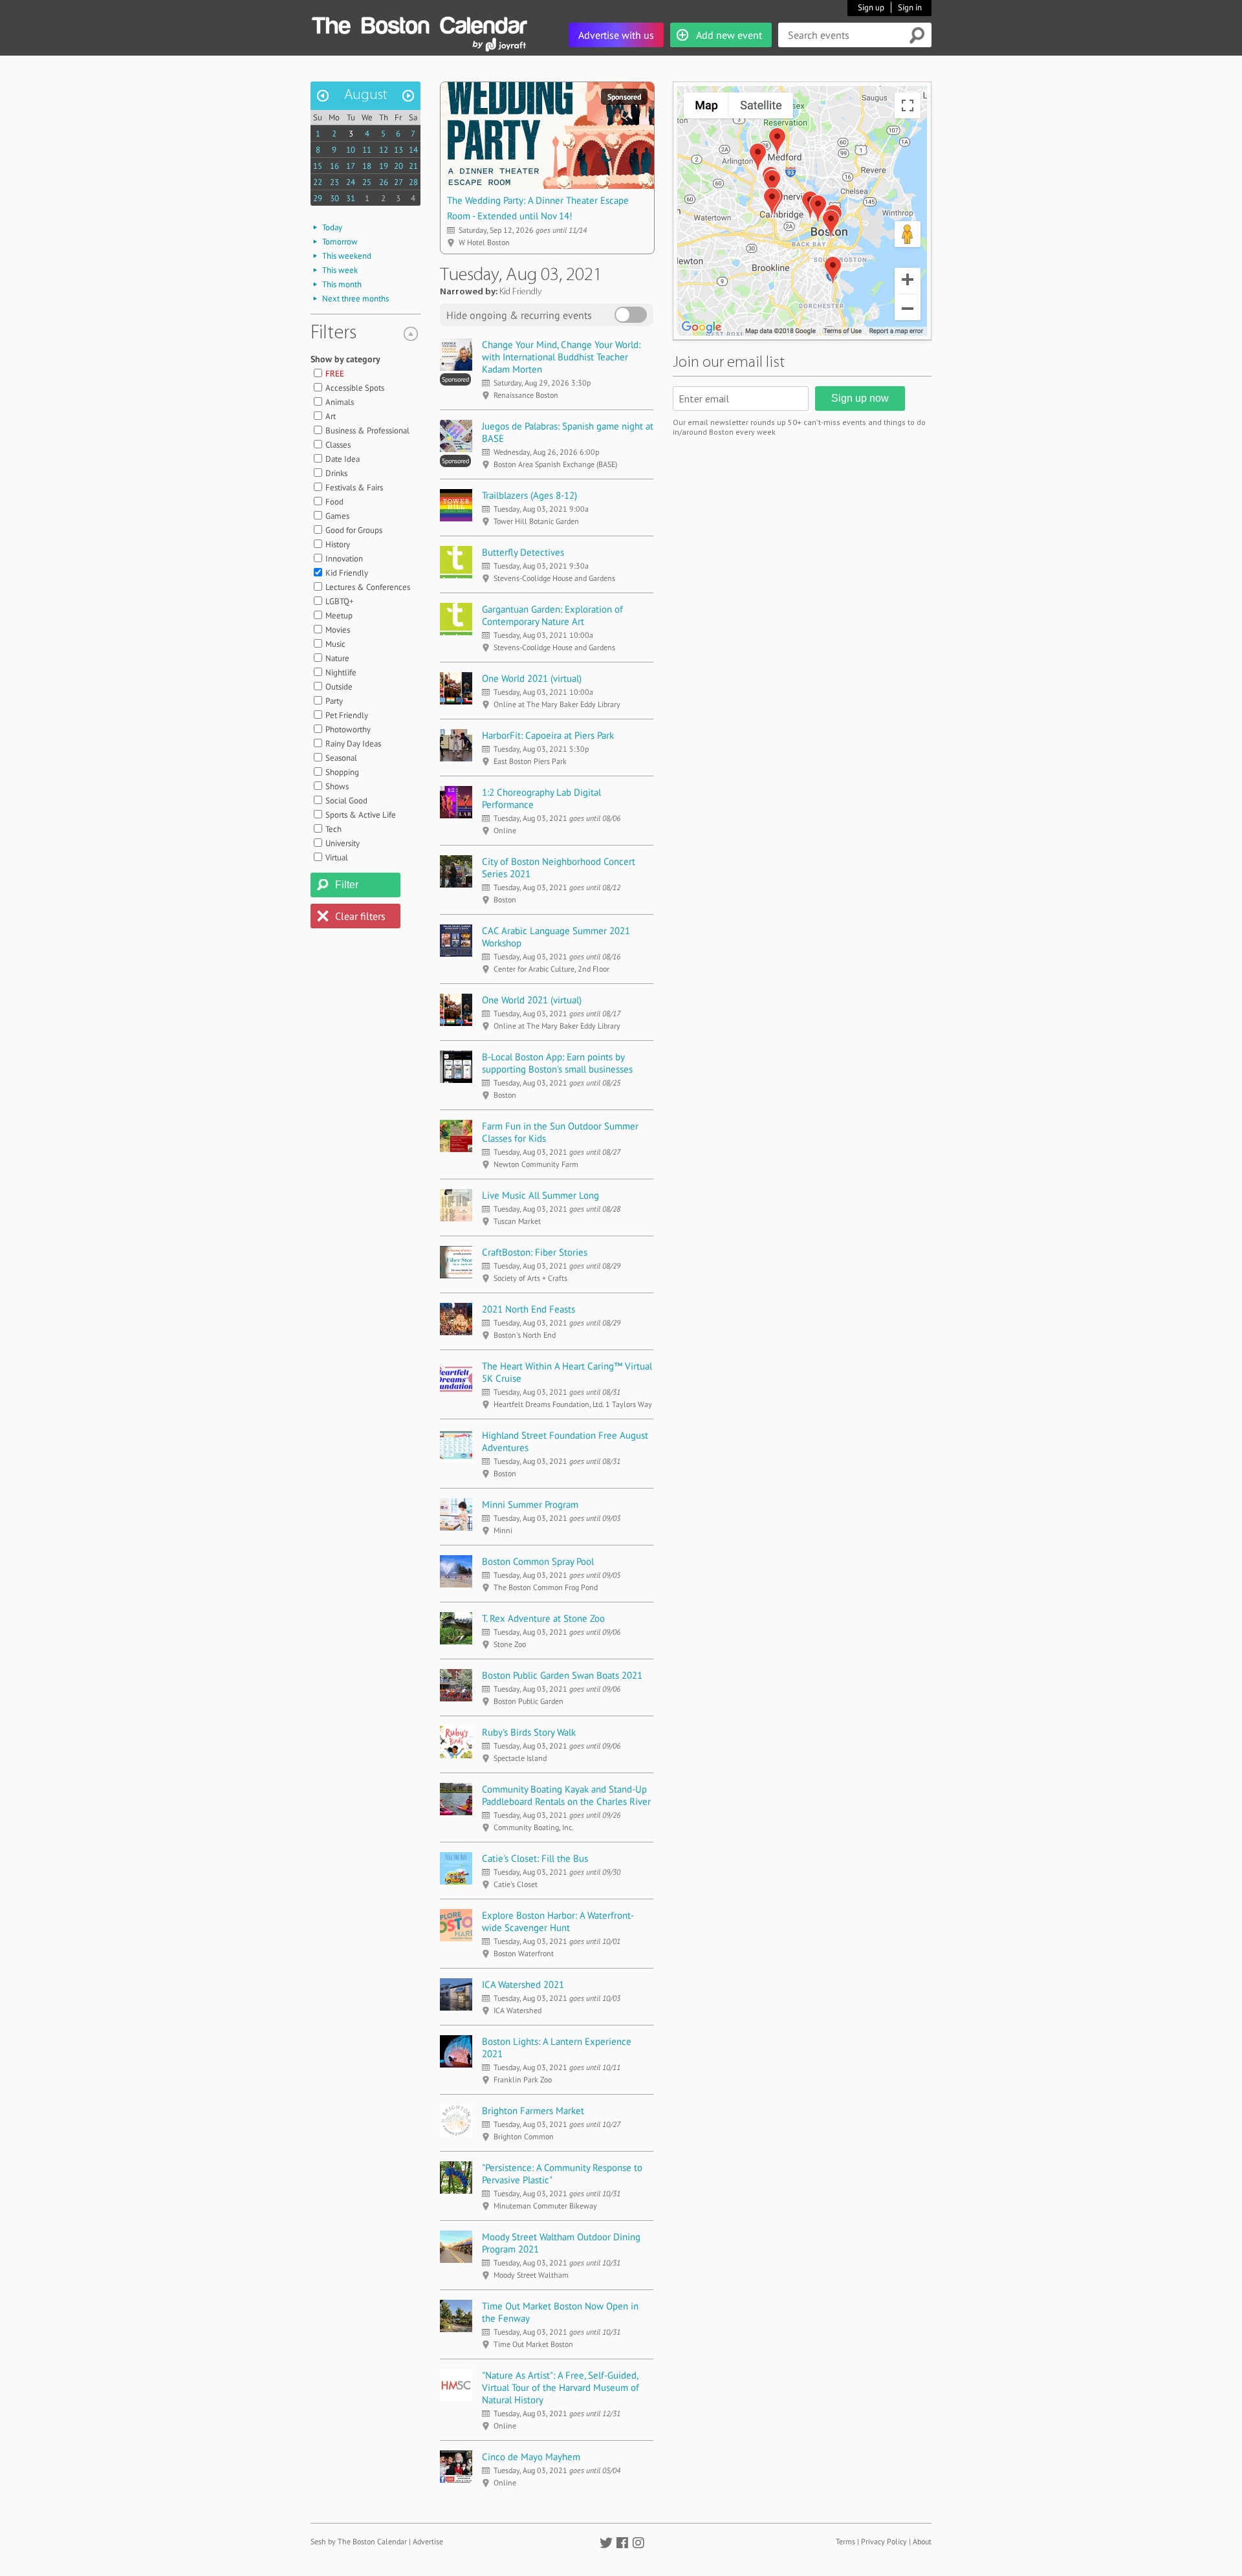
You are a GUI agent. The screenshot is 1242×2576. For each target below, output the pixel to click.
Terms (845, 2541)
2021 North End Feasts (528, 1309)
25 (367, 182)
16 (334, 166)
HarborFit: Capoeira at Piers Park (548, 735)
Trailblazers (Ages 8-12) (529, 495)
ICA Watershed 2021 (523, 1984)
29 (318, 198)
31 (351, 198)
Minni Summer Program (530, 1504)
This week (340, 270)
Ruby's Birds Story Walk (529, 1732)
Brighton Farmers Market (533, 2111)
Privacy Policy (884, 2541)
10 (351, 150)
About (922, 2541)
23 (334, 182)
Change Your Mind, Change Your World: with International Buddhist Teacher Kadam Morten (561, 357)
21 (413, 166)
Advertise (428, 2541)
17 (351, 166)
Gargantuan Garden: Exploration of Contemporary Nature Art (552, 615)
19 (384, 166)
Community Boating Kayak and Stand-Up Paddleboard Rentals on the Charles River (566, 1795)
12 (384, 150)
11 (367, 150)
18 (367, 166)
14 (413, 150)
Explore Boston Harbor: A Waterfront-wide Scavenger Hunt (558, 1921)
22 (318, 182)
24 (351, 182)
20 (398, 166)
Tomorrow (340, 242)
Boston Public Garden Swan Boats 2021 (562, 1675)
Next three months (355, 299)
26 (384, 182)
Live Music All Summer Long (540, 1195)
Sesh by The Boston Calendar (359, 2541)
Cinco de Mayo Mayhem (531, 2457)
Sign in (910, 7)
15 (318, 166)
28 (413, 182)
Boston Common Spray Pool (538, 1561)
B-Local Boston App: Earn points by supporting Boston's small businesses (557, 1063)
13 (398, 150)
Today (332, 227)
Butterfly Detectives (523, 552)
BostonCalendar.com (419, 23)
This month (342, 284)
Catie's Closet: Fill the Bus (535, 1858)
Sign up (871, 7)
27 (398, 182)
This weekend (347, 256)
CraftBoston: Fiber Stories (535, 1252)
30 (334, 198)
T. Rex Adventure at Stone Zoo (543, 1618)
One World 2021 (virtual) (532, 678)
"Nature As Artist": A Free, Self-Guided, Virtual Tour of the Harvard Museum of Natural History (561, 2387)
